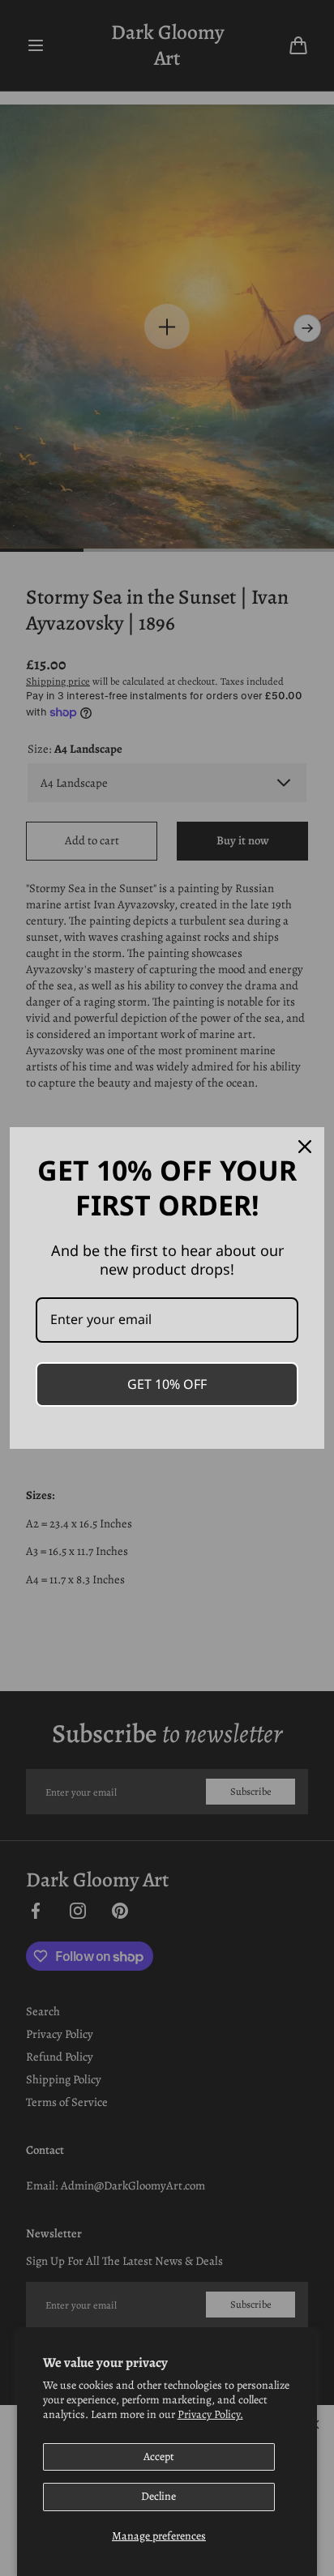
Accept (159, 2456)
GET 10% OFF (167, 1384)
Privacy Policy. (210, 2414)
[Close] (305, 1147)
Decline (158, 2496)
